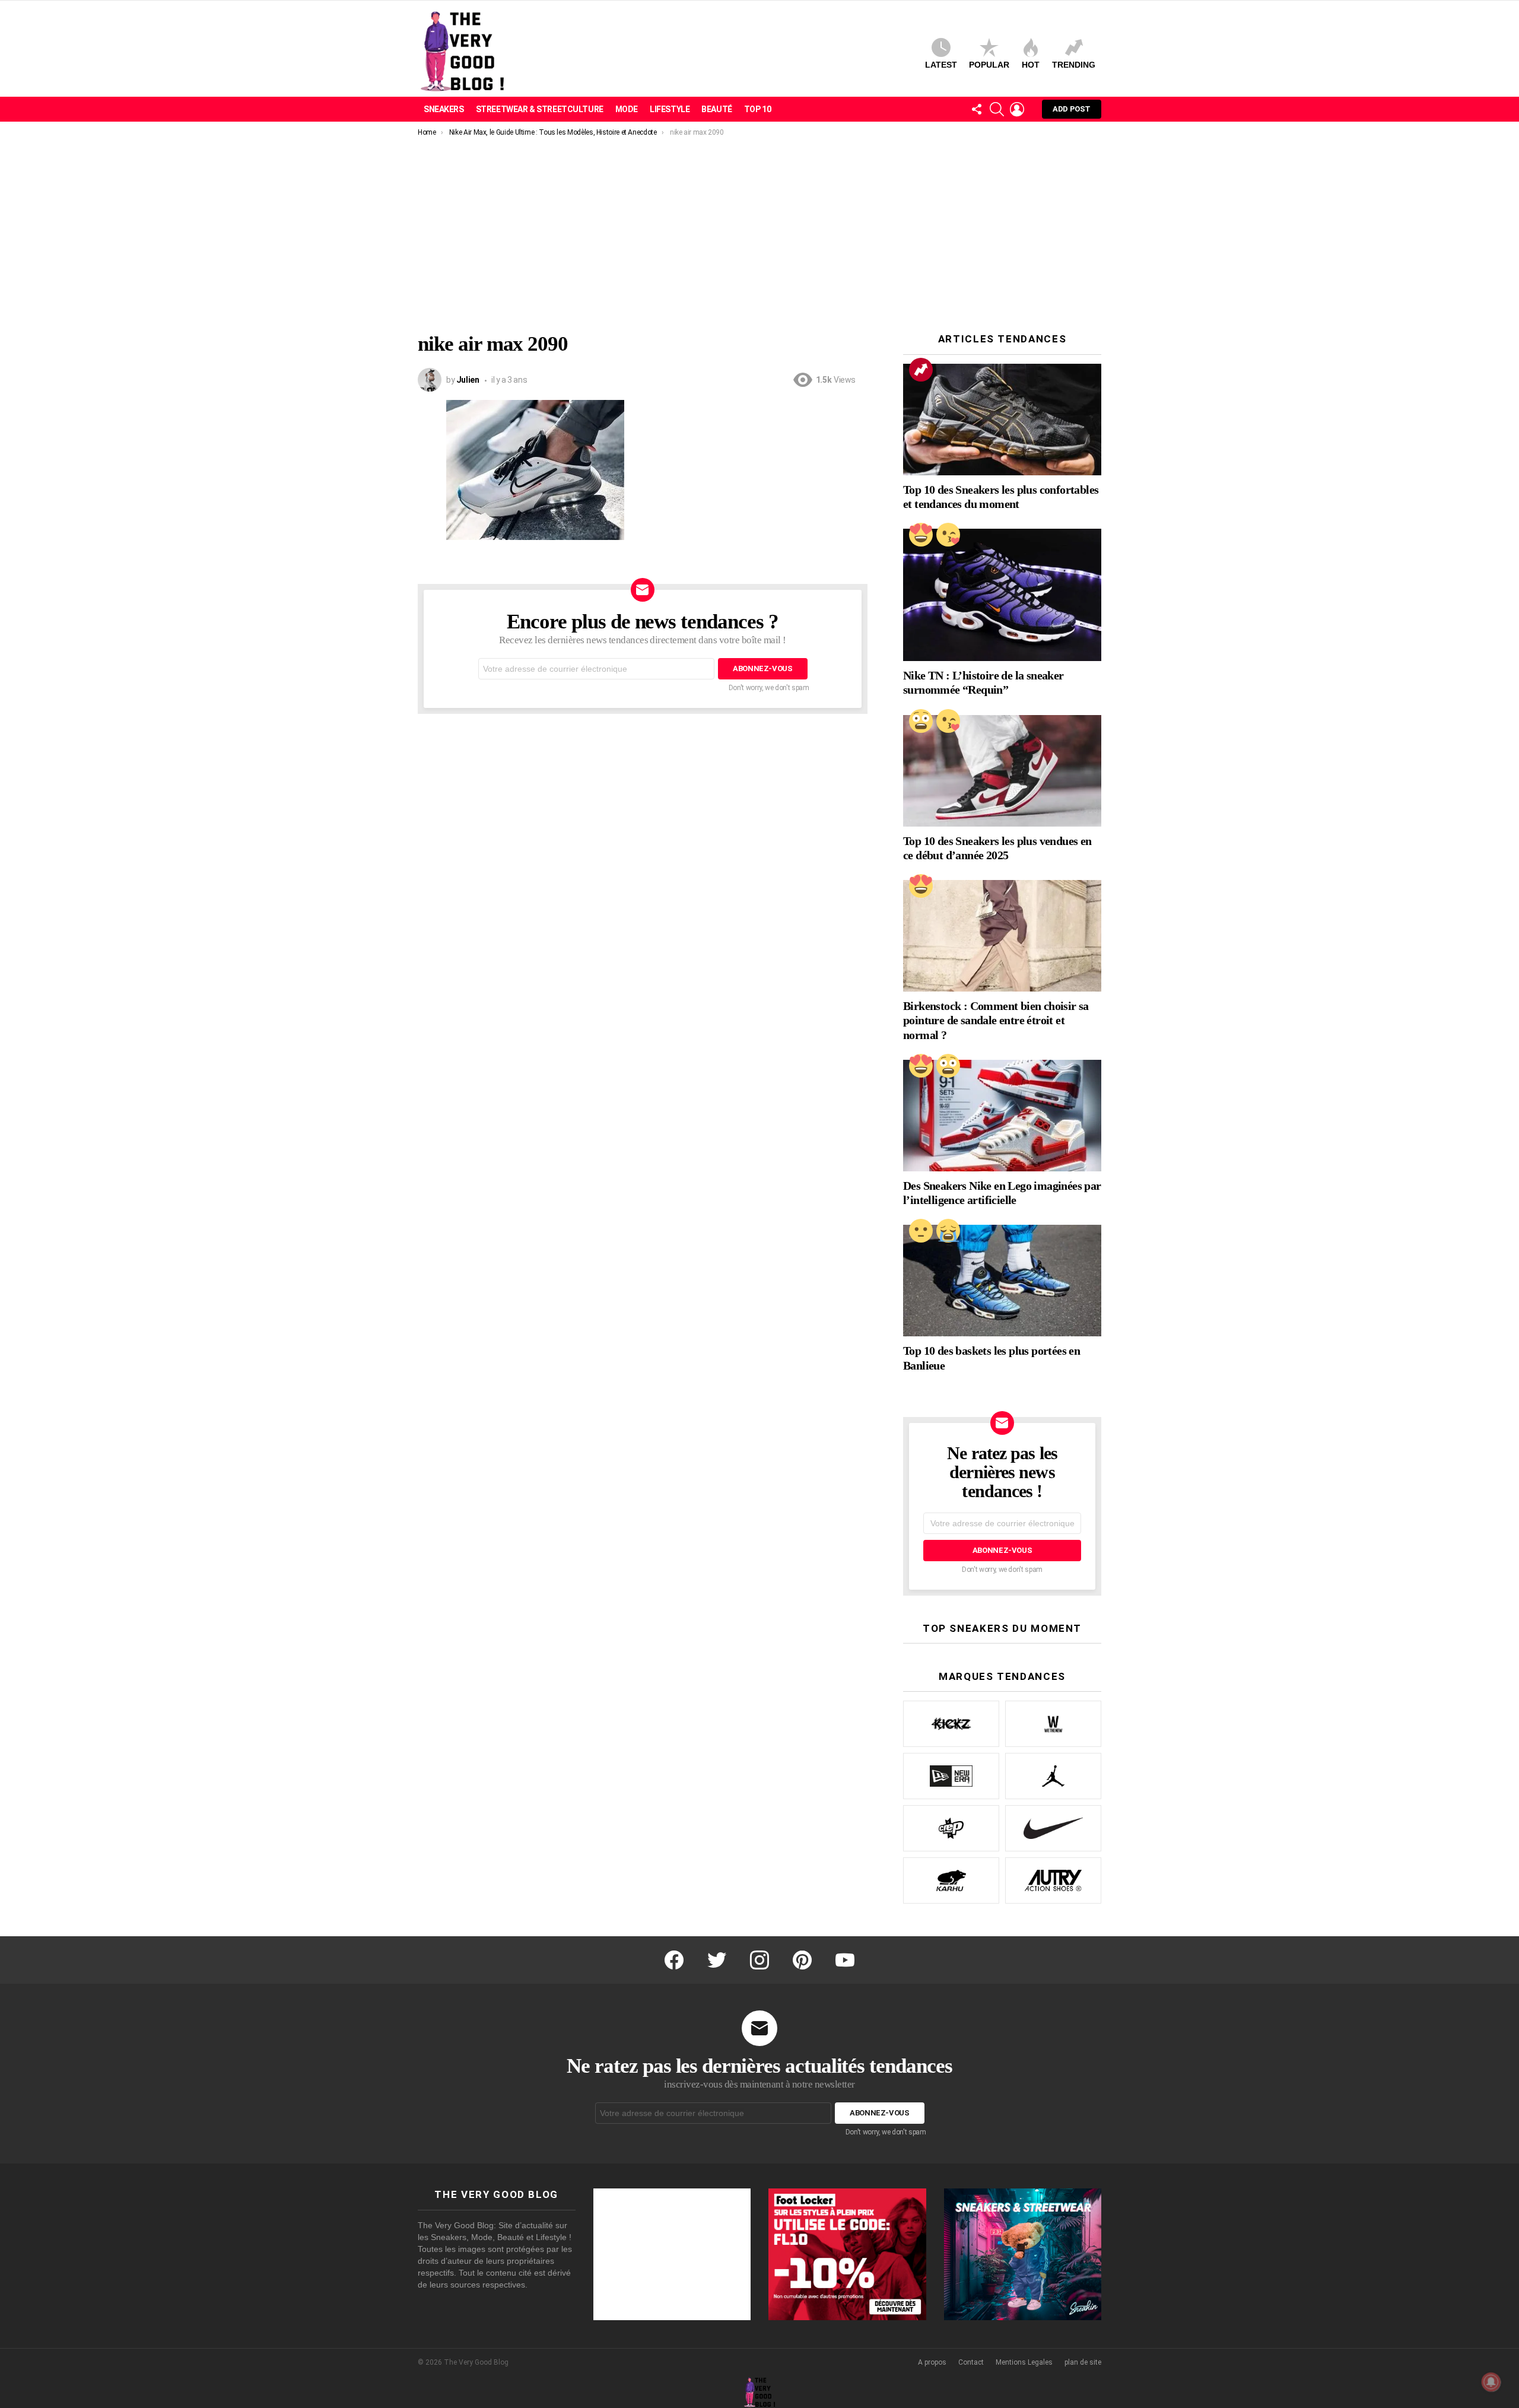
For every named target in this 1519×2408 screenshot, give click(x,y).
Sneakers (444, 109)
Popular (989, 65)
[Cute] (948, 535)
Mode (627, 109)
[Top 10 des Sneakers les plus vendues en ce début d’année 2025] (1002, 771)
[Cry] (948, 1231)
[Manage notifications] (1491, 2382)
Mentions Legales (1024, 2362)
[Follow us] (977, 109)
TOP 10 (757, 109)
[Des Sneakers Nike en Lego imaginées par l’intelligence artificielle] (1002, 1116)
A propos (932, 2362)
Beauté (716, 109)
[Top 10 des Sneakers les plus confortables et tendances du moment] (1002, 420)
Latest (941, 65)
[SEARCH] (997, 109)
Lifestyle (670, 109)
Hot (1031, 65)
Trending (1074, 65)
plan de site (1083, 2362)
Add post (1072, 109)
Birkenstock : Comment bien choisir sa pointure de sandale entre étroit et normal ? (996, 1020)
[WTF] (921, 1231)
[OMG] (921, 721)
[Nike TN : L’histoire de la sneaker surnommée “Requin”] (1002, 595)
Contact (971, 2362)
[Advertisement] (759, 226)
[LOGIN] (1017, 109)
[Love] (921, 535)
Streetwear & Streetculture (540, 109)
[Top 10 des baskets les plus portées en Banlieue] (1002, 1281)
